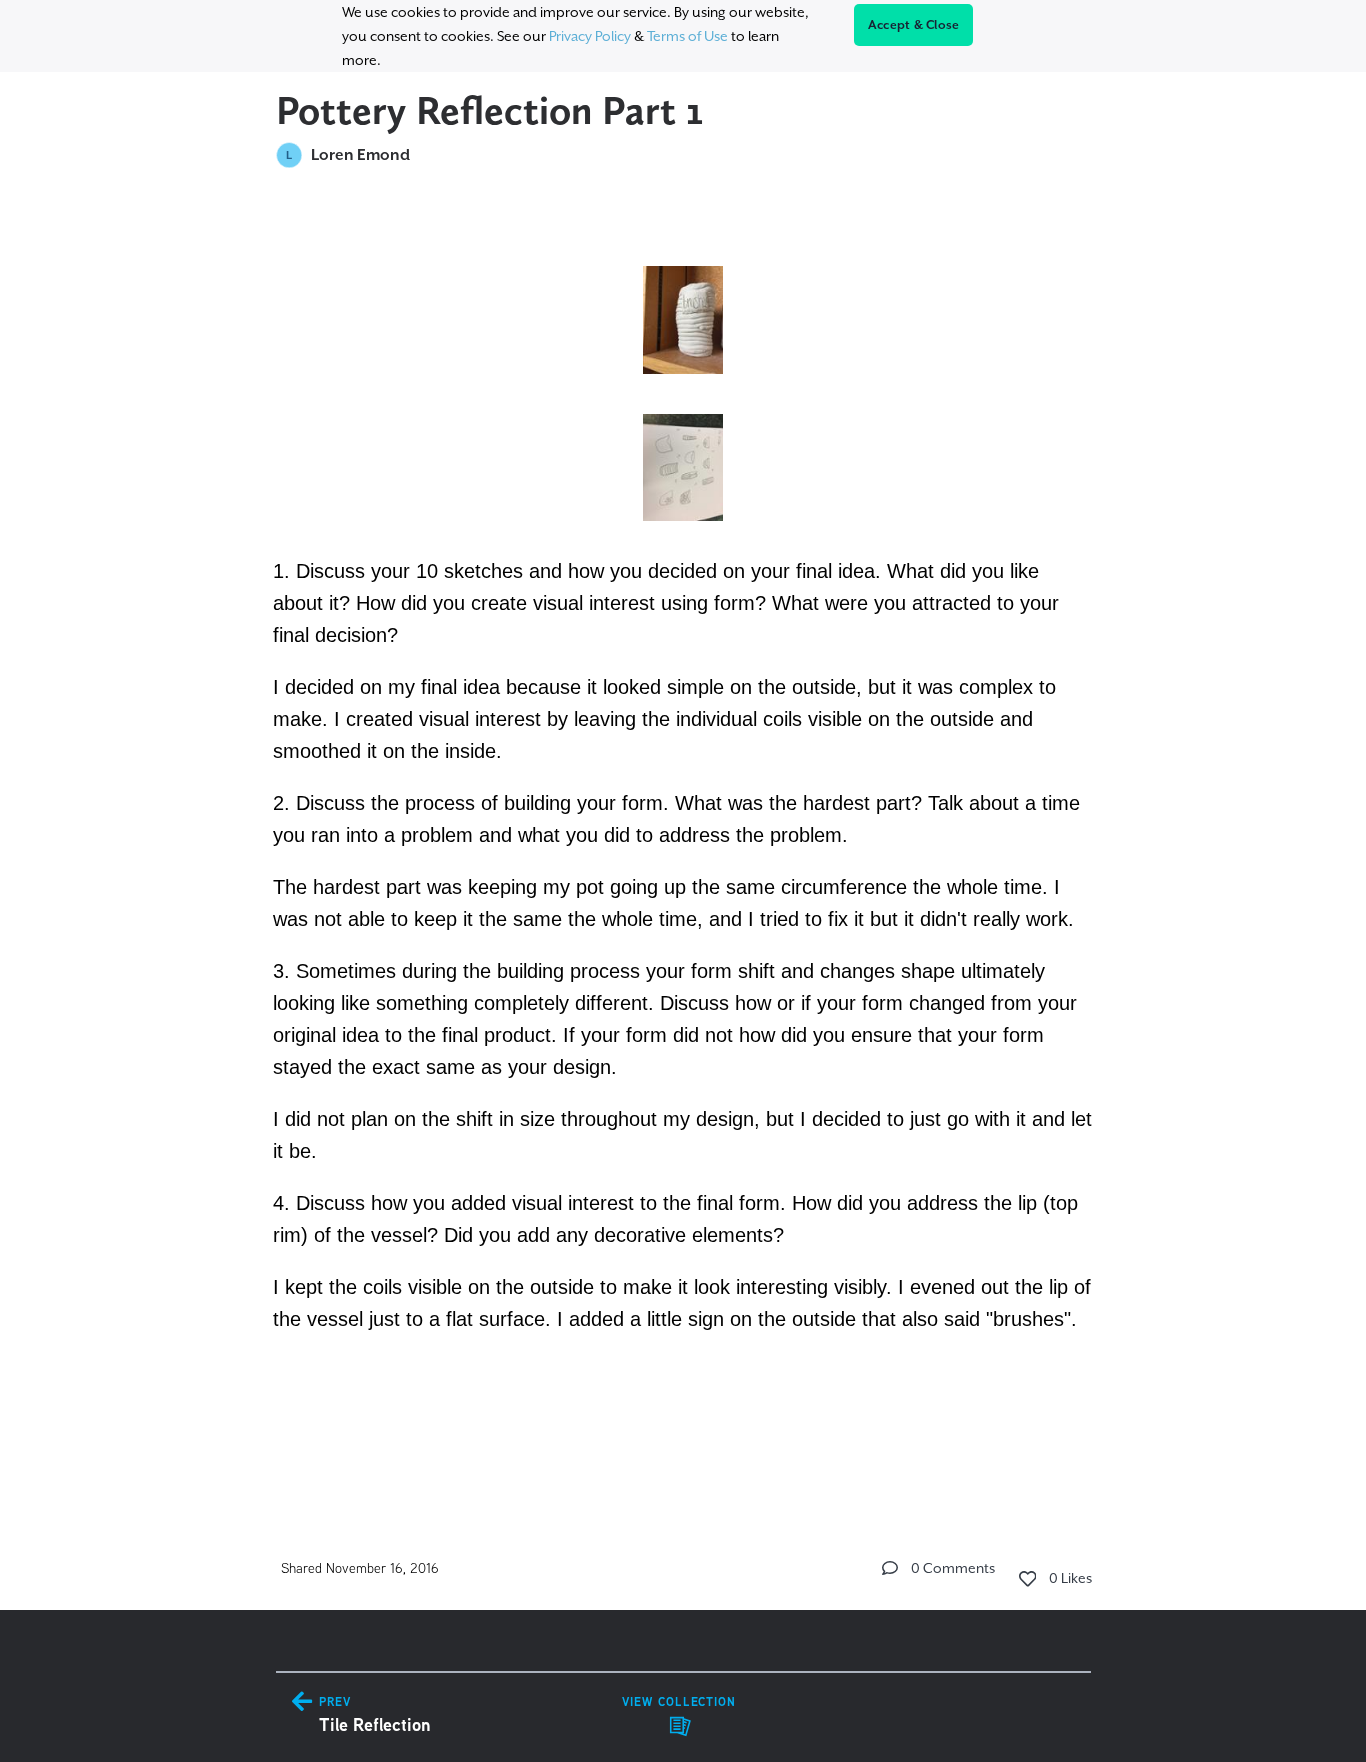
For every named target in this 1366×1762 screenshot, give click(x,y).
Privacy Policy (590, 36)
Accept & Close (914, 25)
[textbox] (683, 840)
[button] (890, 1568)
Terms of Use (687, 36)
